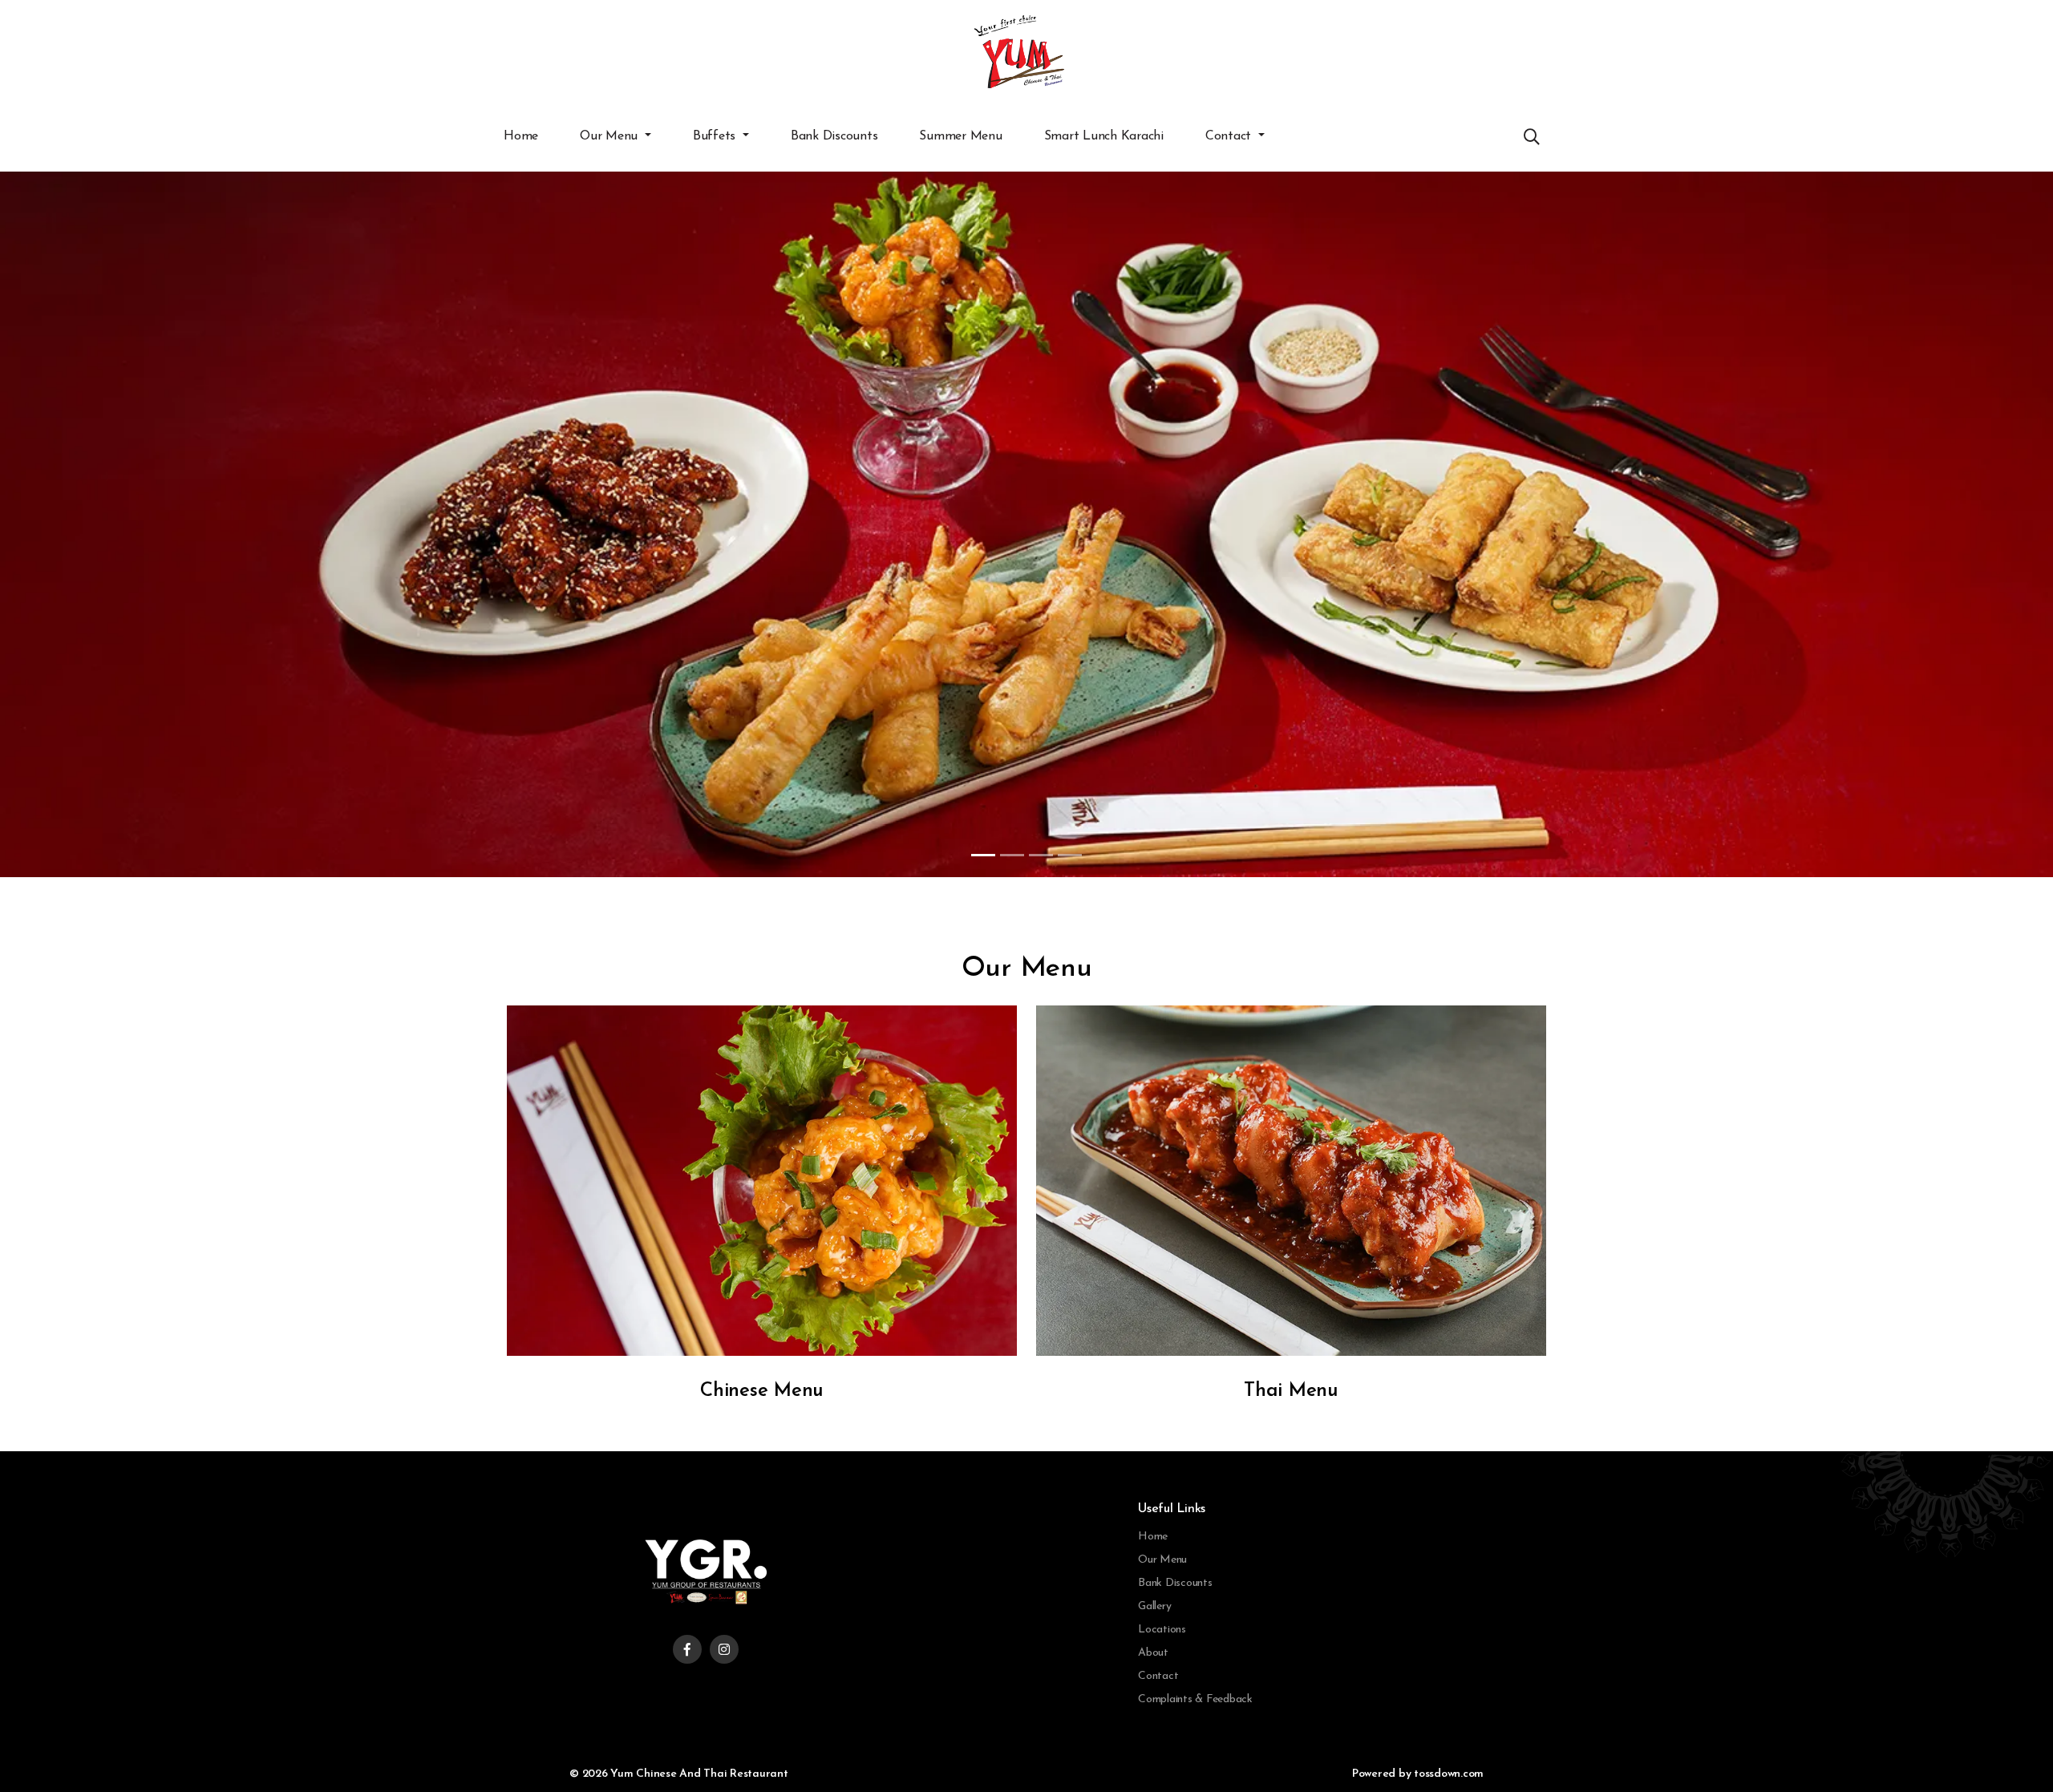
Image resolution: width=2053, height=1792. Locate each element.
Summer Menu (960, 136)
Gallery (1154, 1606)
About (1153, 1653)
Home (521, 136)
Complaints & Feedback (1195, 1699)
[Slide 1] (983, 855)
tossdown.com (1449, 1774)
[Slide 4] (1070, 855)
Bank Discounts (834, 136)
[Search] (1532, 140)
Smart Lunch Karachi (1104, 136)
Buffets (716, 136)
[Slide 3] (1041, 855)
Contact (1230, 136)
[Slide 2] (1012, 855)
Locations (1162, 1630)
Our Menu (611, 136)
